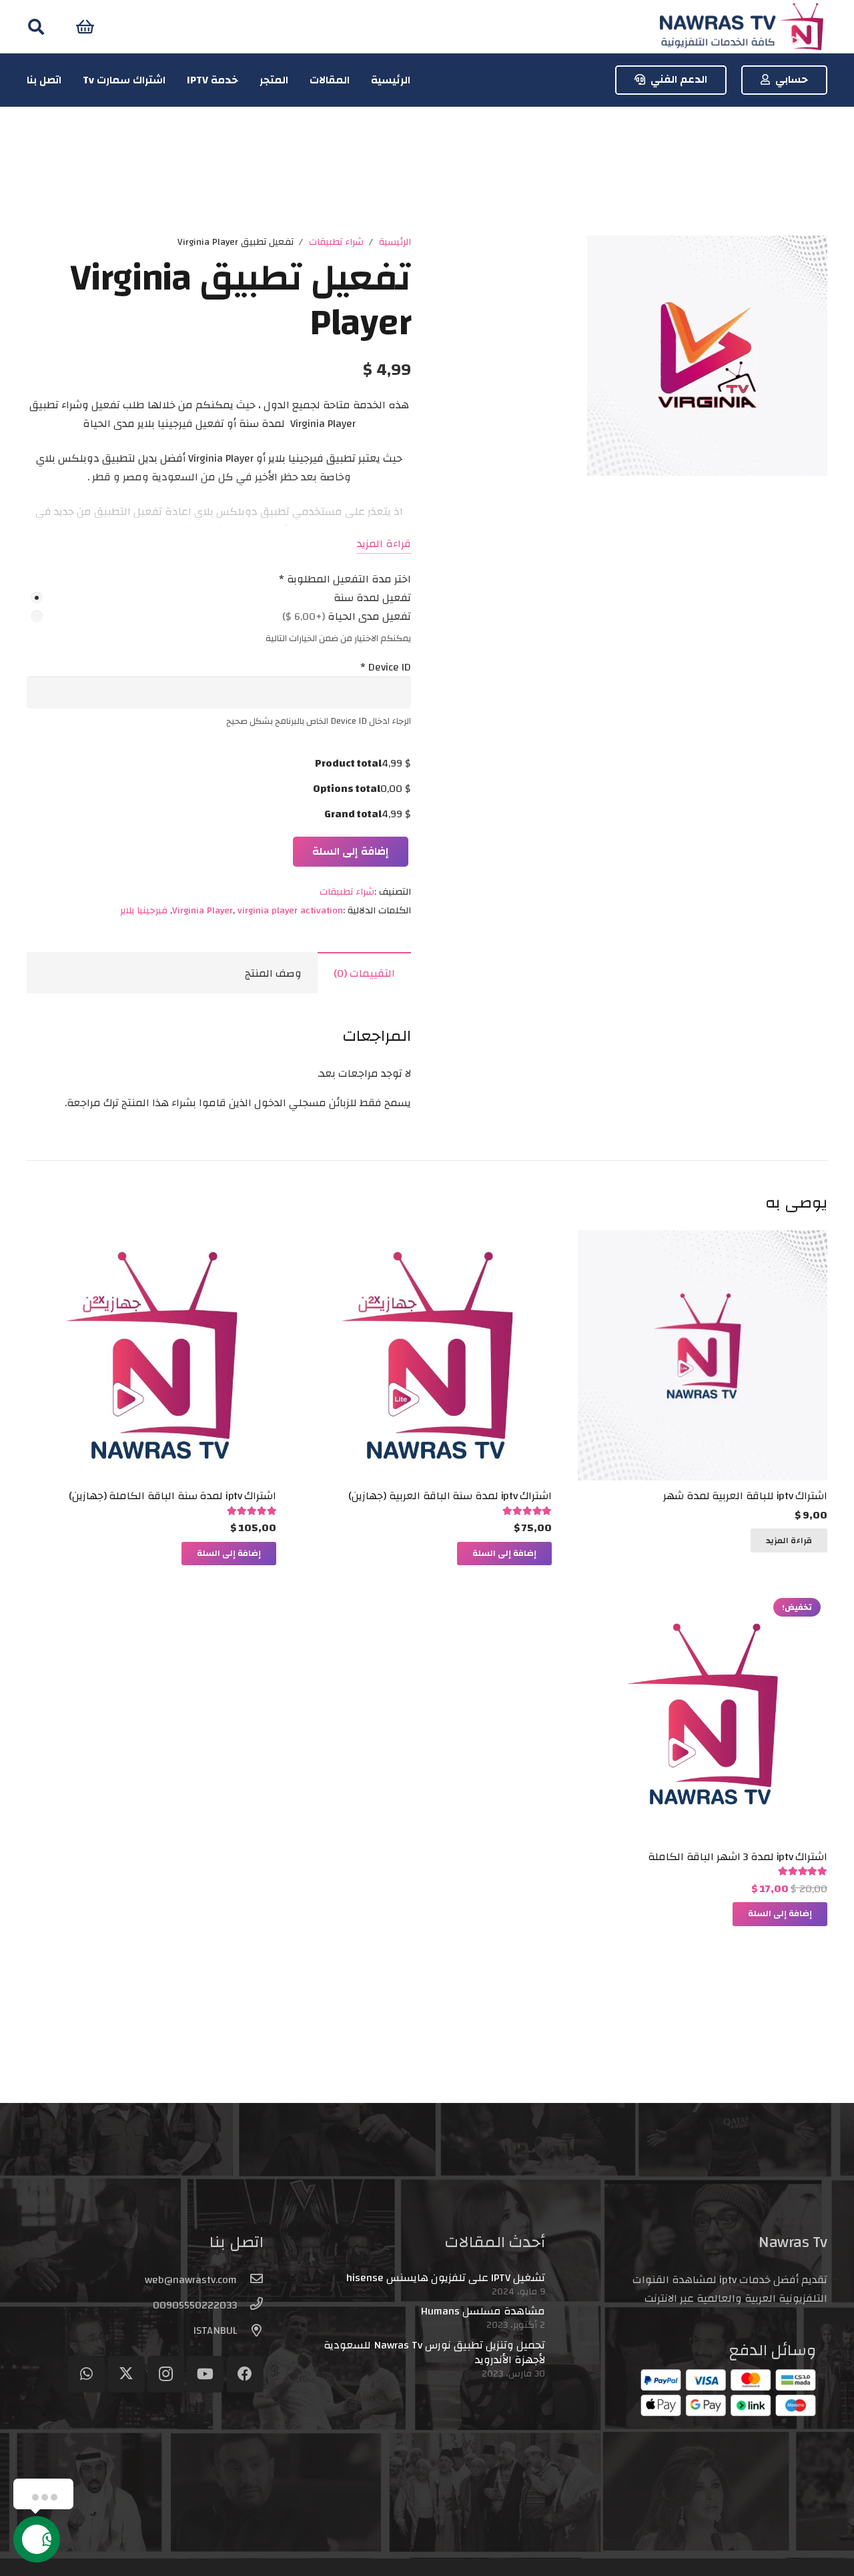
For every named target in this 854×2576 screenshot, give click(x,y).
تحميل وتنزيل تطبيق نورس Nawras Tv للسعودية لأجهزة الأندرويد (434, 2352)
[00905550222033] (250, 2305)
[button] (36, 27)
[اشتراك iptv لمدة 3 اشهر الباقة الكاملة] (703, 1601)
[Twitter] (126, 2374)
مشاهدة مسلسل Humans (483, 2311)
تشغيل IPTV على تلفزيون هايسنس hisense (446, 2278)
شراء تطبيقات (336, 242)
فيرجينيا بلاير (144, 910)
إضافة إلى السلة (351, 851)
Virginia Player (202, 910)
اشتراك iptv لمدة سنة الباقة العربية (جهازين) (450, 1496)
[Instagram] (166, 2374)
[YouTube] (205, 2374)
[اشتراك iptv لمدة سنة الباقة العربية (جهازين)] (427, 1240)
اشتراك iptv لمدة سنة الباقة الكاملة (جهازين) (173, 1496)
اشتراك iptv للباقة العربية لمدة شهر (745, 1496)
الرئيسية (395, 242)
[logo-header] (741, 27)
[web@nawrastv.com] (250, 2280)
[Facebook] (245, 2374)
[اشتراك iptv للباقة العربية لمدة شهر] (703, 1240)
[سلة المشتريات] (85, 27)
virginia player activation (290, 910)
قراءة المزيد (384, 544)
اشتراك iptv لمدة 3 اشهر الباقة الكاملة (738, 1857)
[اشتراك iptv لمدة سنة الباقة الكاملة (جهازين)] (151, 1240)
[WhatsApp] (86, 2374)
